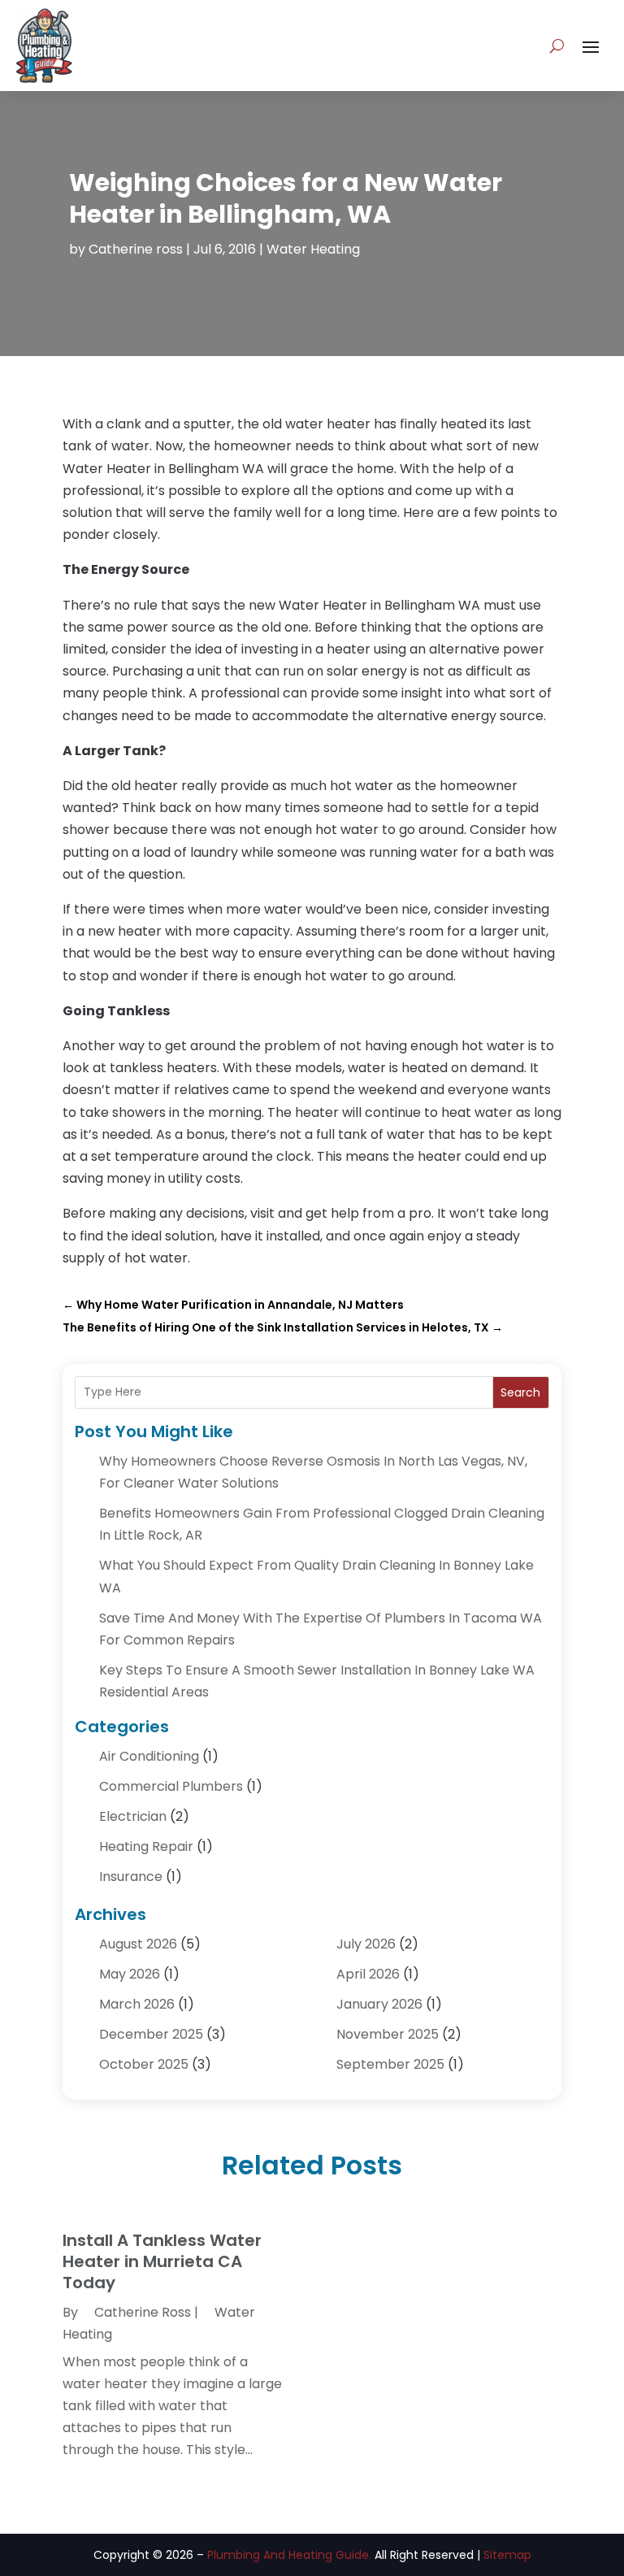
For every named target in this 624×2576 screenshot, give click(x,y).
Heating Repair (146, 1846)
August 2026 (138, 1944)
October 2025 (144, 2064)
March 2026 (137, 2004)
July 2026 (366, 1944)
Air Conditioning (149, 1756)
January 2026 (379, 2004)
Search (520, 1392)
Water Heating (313, 249)
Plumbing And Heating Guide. (289, 2555)
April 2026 (368, 1974)
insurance (131, 1877)
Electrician (133, 1816)
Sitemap (507, 2555)
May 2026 (130, 1974)
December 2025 (151, 2034)
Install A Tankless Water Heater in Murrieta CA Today (162, 2261)
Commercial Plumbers (171, 1786)
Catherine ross (136, 249)
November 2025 (388, 2034)
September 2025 (390, 2064)
